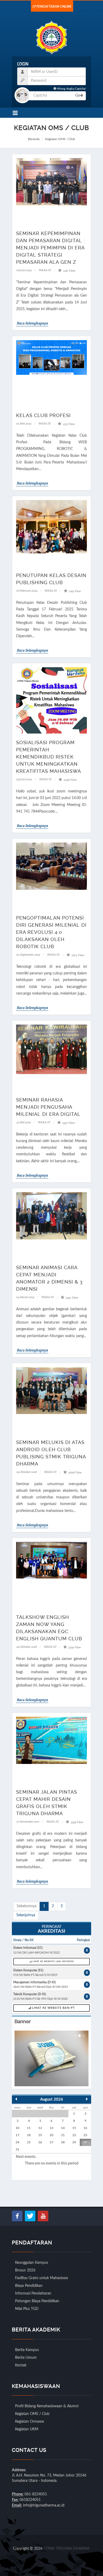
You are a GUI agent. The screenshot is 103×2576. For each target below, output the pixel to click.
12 (40, 2128)
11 (29, 2128)
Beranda (34, 139)
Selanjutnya (26, 1915)
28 (63, 2142)
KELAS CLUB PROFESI (43, 415)
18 (29, 2135)
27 (51, 2142)
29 (74, 2142)
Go (78, 96)
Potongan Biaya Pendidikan (37, 2301)
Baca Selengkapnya (32, 323)
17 (17, 2135)
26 (40, 2142)
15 (74, 2128)
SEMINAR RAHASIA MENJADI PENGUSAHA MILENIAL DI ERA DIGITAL (48, 1107)
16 (85, 2128)
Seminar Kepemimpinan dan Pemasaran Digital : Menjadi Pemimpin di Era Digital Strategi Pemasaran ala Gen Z (51, 248)
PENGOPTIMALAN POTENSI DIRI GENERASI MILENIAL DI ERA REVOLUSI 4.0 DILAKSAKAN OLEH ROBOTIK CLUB (51, 932)
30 (85, 2142)
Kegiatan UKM (27, 2429)
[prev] (16, 2099)
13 (51, 2128)
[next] (87, 2099)
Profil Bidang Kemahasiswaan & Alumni (47, 2406)
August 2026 (52, 2099)
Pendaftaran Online (54, 7)
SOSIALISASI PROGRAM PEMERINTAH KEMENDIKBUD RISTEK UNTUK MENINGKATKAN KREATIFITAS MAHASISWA (49, 757)
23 (85, 2135)
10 (17, 2128)
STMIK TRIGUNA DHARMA (66, 2549)
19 (40, 2135)
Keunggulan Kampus (32, 2263)
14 (63, 2128)
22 (74, 2135)
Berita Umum (26, 2358)
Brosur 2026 (25, 2270)
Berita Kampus (27, 2350)
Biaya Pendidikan (29, 2286)
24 (17, 2142)
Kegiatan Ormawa (29, 2422)
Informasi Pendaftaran (33, 2293)
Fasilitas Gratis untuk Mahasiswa (41, 2278)
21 (63, 2135)
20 (51, 2135)
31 (17, 2149)
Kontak (21, 2365)
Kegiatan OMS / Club (32, 2414)
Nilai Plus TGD (27, 2309)
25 (29, 2142)
